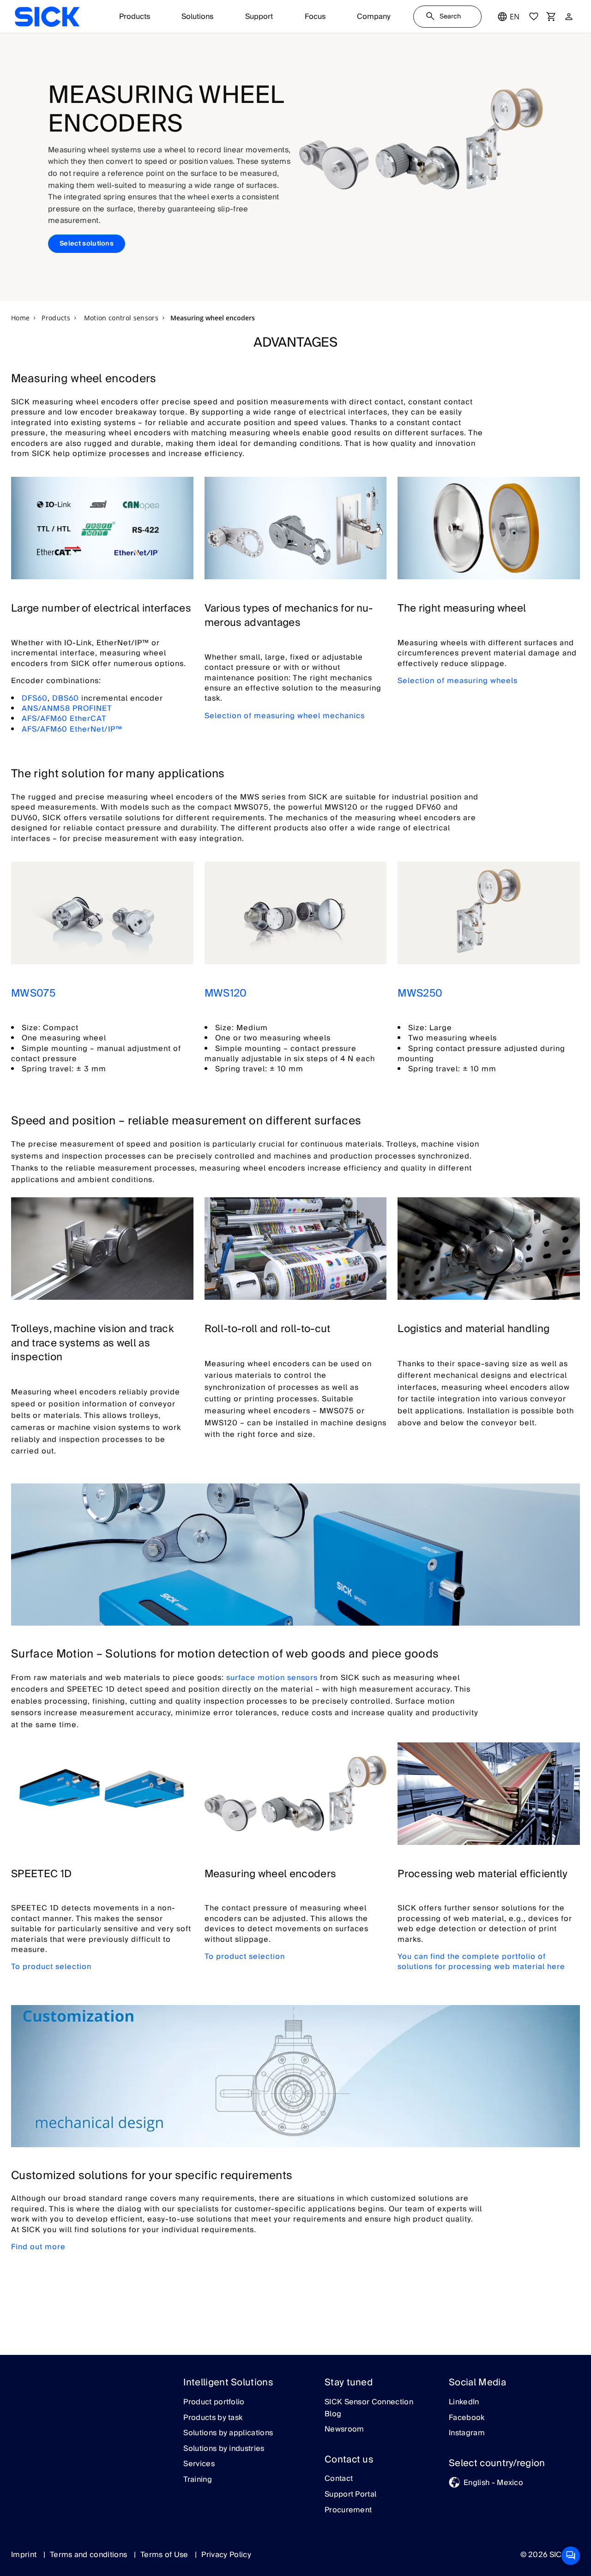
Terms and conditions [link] (90, 2555)
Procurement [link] (348, 2510)
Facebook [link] (467, 2418)
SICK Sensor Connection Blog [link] (369, 2408)
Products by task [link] (213, 2418)
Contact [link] (339, 2479)
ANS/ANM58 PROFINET (67, 709)
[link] (47, 17)
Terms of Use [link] (165, 2555)
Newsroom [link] (344, 2430)
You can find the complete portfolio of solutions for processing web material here (481, 1962)
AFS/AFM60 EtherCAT (64, 719)
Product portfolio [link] (214, 2402)
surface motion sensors (272, 1678)
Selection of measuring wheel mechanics (285, 716)
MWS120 (226, 993)
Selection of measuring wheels (458, 681)
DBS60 (66, 698)
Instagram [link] (467, 2433)
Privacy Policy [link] (226, 2555)
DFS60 (35, 698)
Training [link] (198, 2480)
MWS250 (420, 993)
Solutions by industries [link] (224, 2449)
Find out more (38, 2247)
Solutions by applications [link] (228, 2433)
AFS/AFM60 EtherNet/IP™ (72, 729)
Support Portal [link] (350, 2495)
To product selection (51, 1967)
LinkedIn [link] (464, 2402)
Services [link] (199, 2464)
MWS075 (33, 993)
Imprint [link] (25, 2555)
